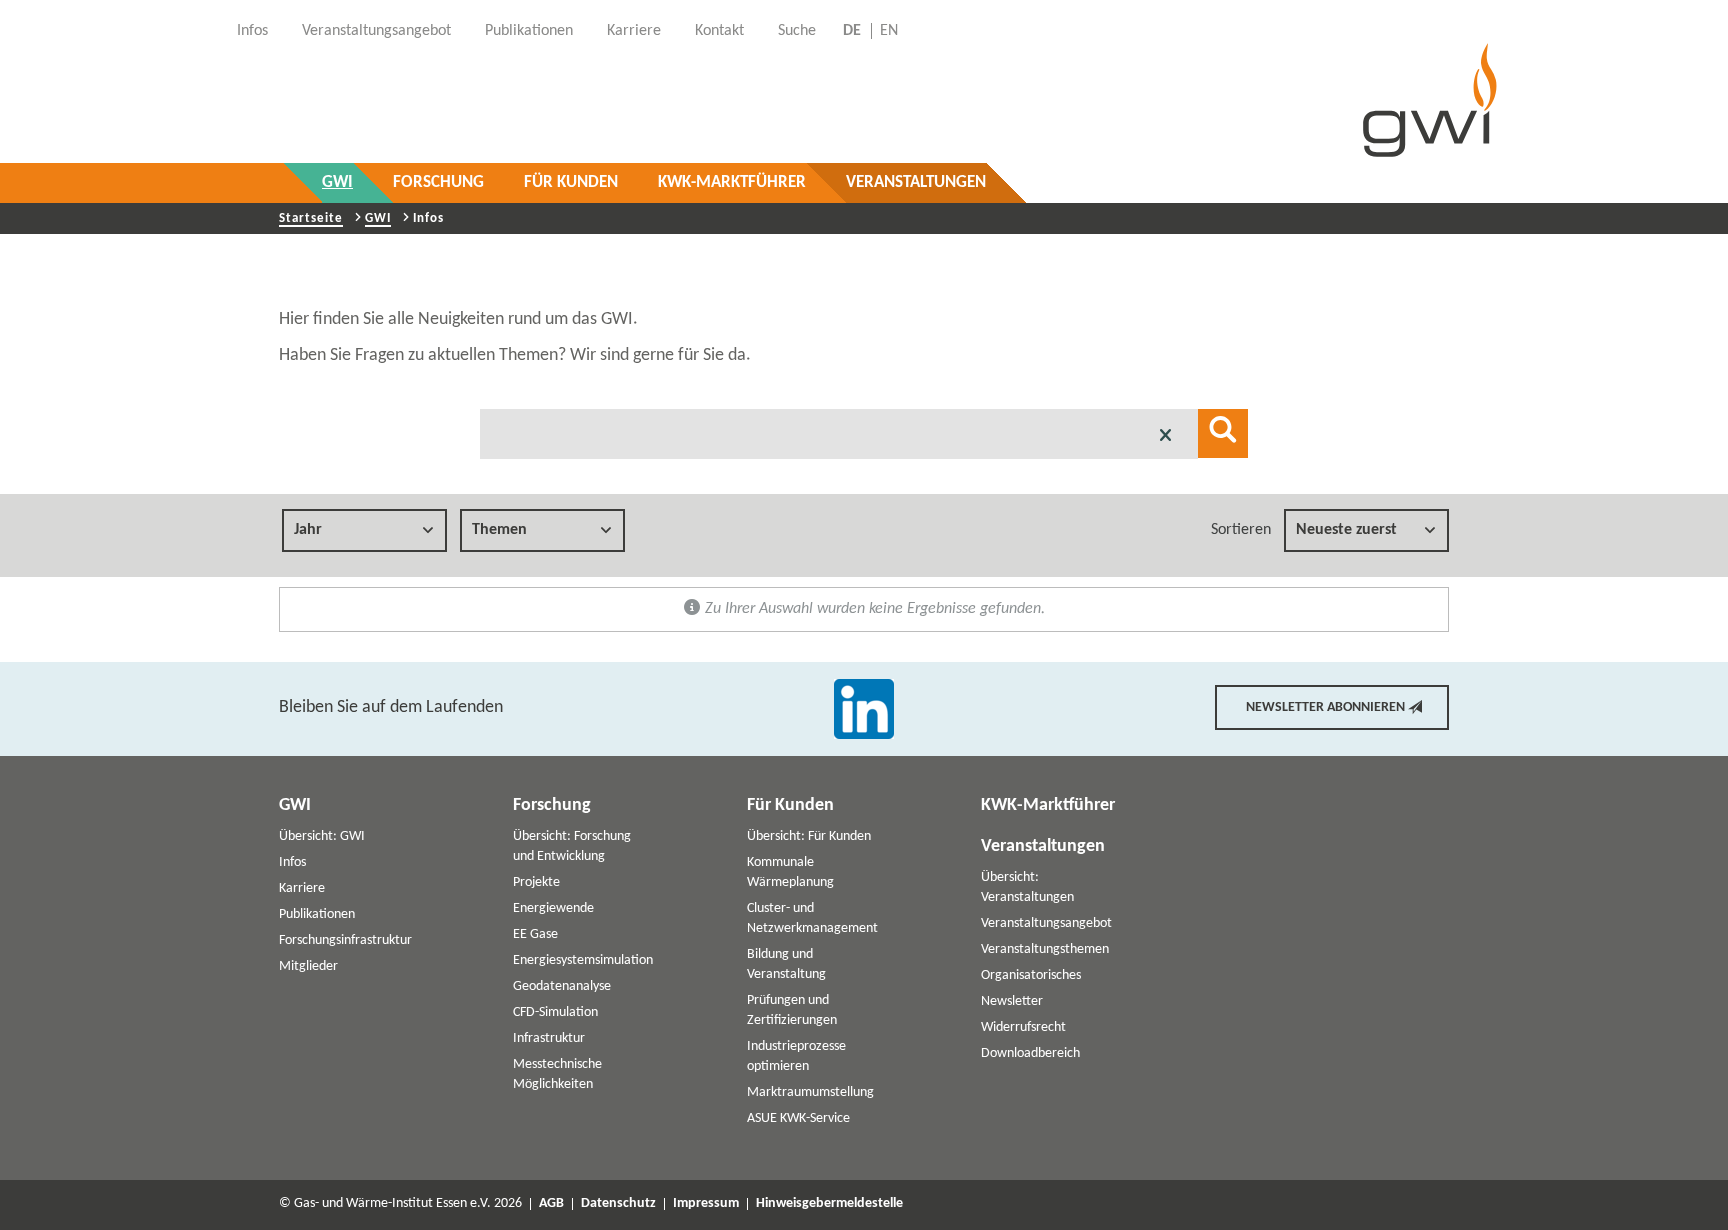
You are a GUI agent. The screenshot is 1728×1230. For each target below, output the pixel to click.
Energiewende (553, 908)
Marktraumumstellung (810, 1092)
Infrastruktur (549, 1038)
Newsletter (1012, 1001)
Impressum (706, 1204)
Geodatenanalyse (562, 986)
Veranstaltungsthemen (1045, 949)
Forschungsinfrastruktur (345, 940)
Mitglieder (308, 966)
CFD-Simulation (555, 1012)
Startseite (311, 218)
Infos (292, 862)
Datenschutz (618, 1204)
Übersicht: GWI (322, 836)
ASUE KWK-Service (798, 1118)
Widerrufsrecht (1023, 1027)
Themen (499, 530)
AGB (551, 1204)
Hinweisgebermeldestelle (829, 1204)
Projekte (536, 882)
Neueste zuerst (1346, 530)
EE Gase (535, 934)
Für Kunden (571, 182)
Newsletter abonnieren (1325, 707)
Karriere (302, 888)
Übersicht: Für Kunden (809, 836)
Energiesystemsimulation (583, 960)
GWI (337, 182)
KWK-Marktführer (732, 182)
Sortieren (1241, 530)
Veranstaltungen (916, 182)
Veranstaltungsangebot (1046, 923)
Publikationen (317, 914)
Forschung (438, 182)
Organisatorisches (1031, 975)
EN (889, 31)
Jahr (308, 530)
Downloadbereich (1030, 1053)
